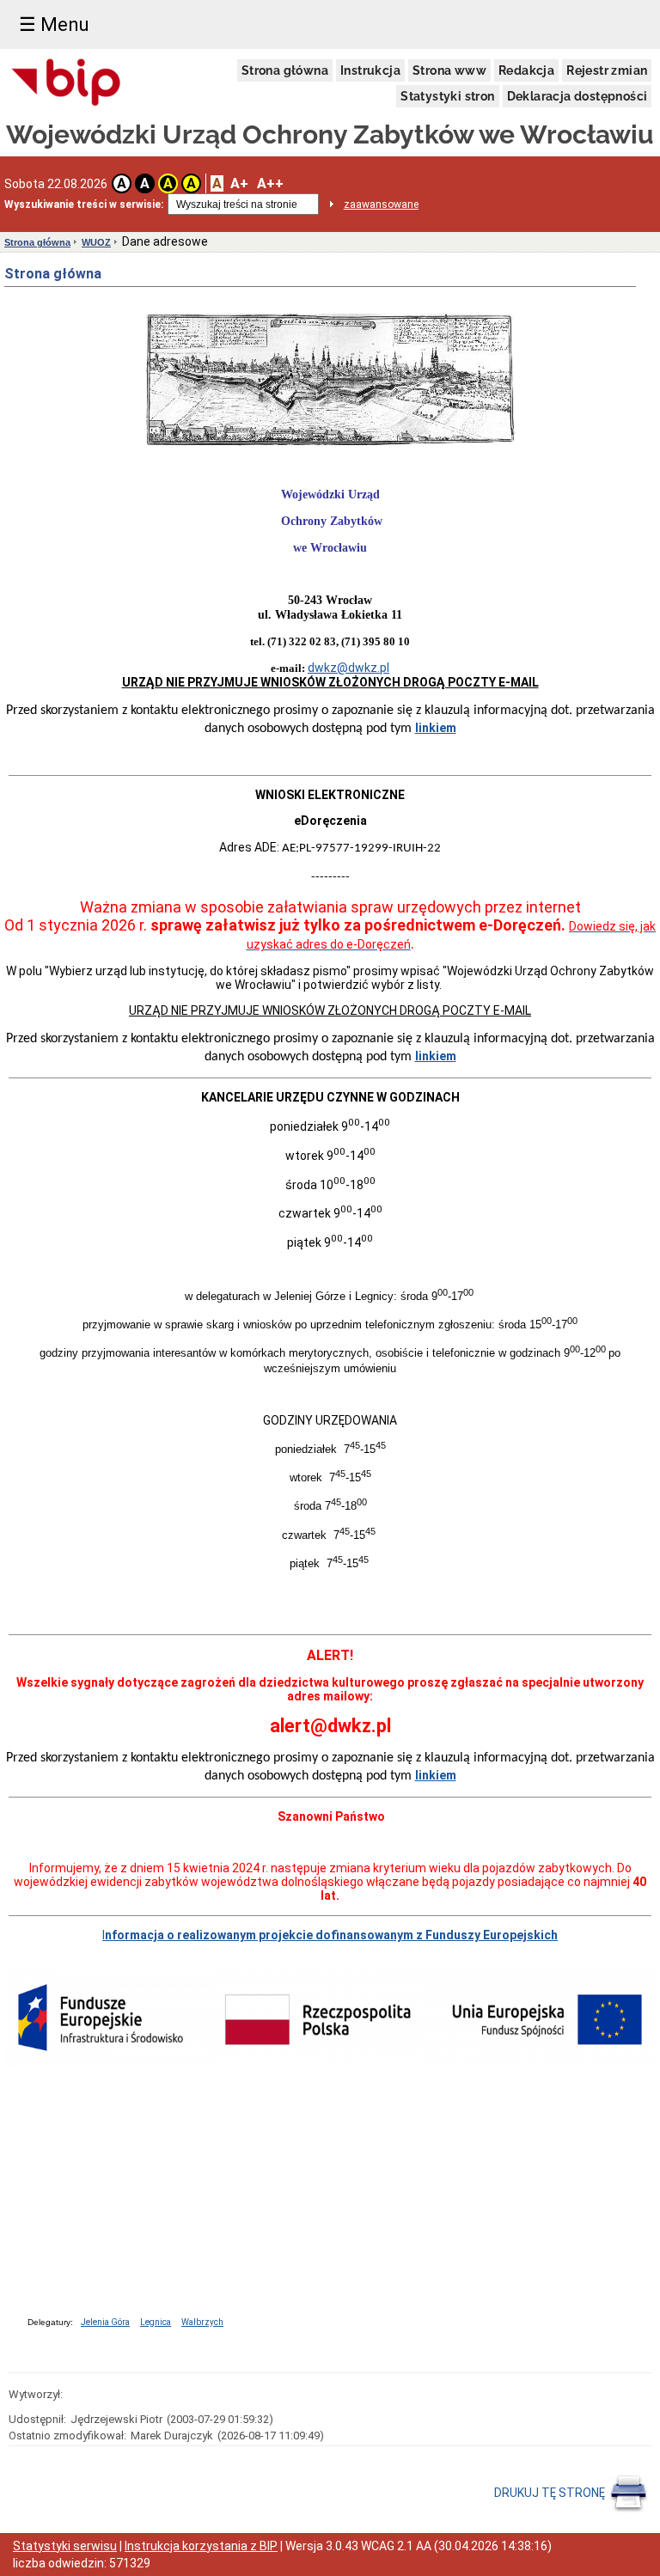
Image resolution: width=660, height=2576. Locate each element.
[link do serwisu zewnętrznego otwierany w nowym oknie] (67, 83)
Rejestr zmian (607, 70)
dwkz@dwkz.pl (348, 668)
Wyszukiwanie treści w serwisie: (84, 204)
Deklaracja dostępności (577, 96)
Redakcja (526, 70)
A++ (270, 183)
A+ (239, 183)
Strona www (449, 70)
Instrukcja (370, 70)
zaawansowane (381, 204)
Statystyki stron (447, 96)
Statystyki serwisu (65, 2546)
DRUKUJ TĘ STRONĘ (551, 2492)
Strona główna (285, 70)
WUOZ (96, 242)
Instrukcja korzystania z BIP (201, 2546)
